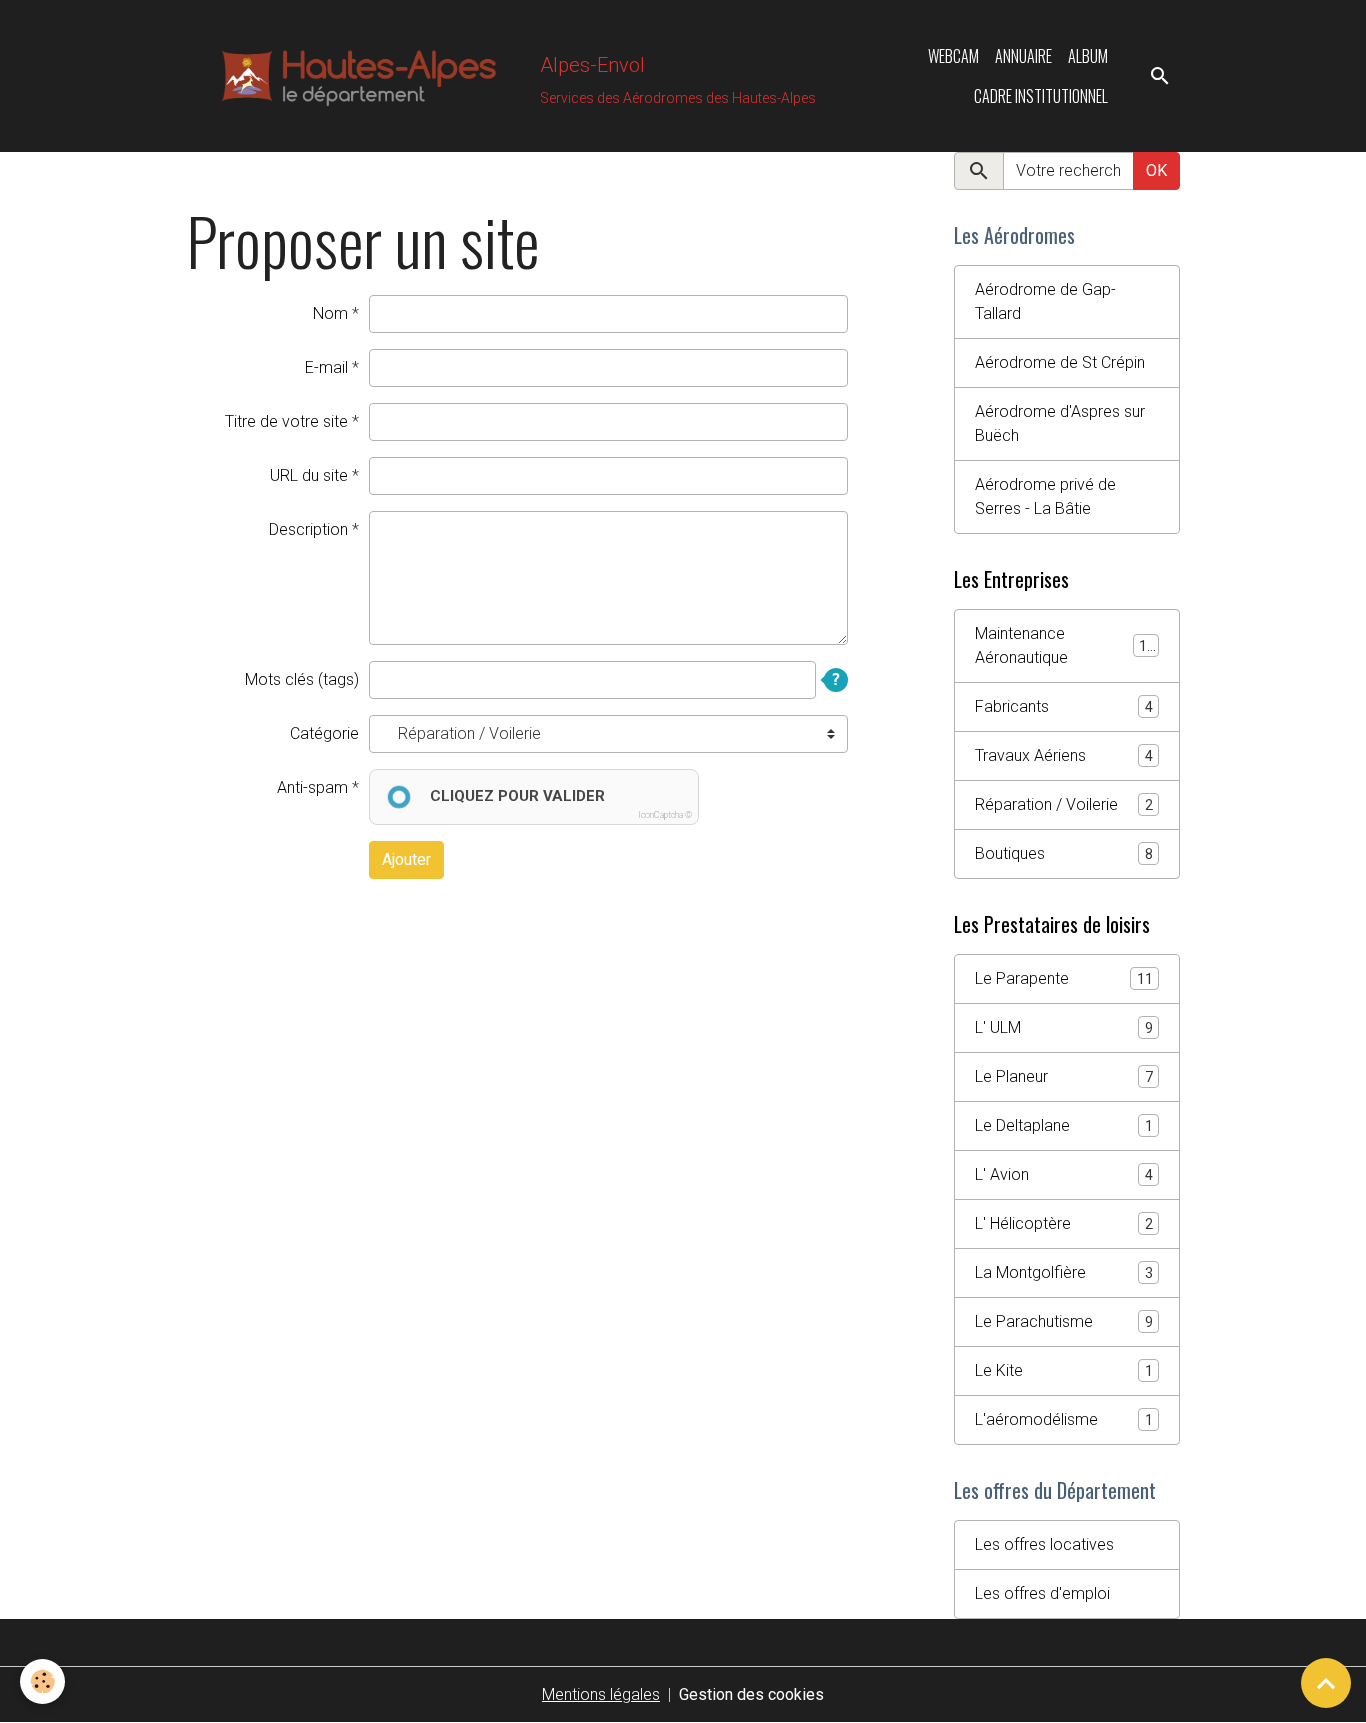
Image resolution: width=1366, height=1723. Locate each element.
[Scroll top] (1326, 1683)
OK (1156, 170)
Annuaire (1023, 56)
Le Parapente (1064, 978)
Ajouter (406, 859)
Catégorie (324, 733)
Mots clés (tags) (302, 679)
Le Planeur (1064, 1076)
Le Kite (1064, 1370)
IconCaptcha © (665, 815)
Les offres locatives (1044, 1544)
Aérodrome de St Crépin (1060, 362)
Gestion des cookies (751, 1694)
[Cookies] (42, 1681)
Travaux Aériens (1064, 755)
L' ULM (1064, 1027)
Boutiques (1064, 853)
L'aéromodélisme (1064, 1419)
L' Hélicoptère (1064, 1223)
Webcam (953, 56)
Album (1088, 56)
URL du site (309, 475)
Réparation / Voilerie (1064, 804)
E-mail (326, 367)
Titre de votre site (286, 421)
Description (308, 529)
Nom (330, 313)
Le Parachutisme (1064, 1321)
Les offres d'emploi (1042, 1593)
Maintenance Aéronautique (1065, 645)
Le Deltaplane (1064, 1125)
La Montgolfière (1064, 1272)
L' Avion (1064, 1174)
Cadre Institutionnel (1041, 96)
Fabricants (1064, 706)
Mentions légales (601, 1694)
